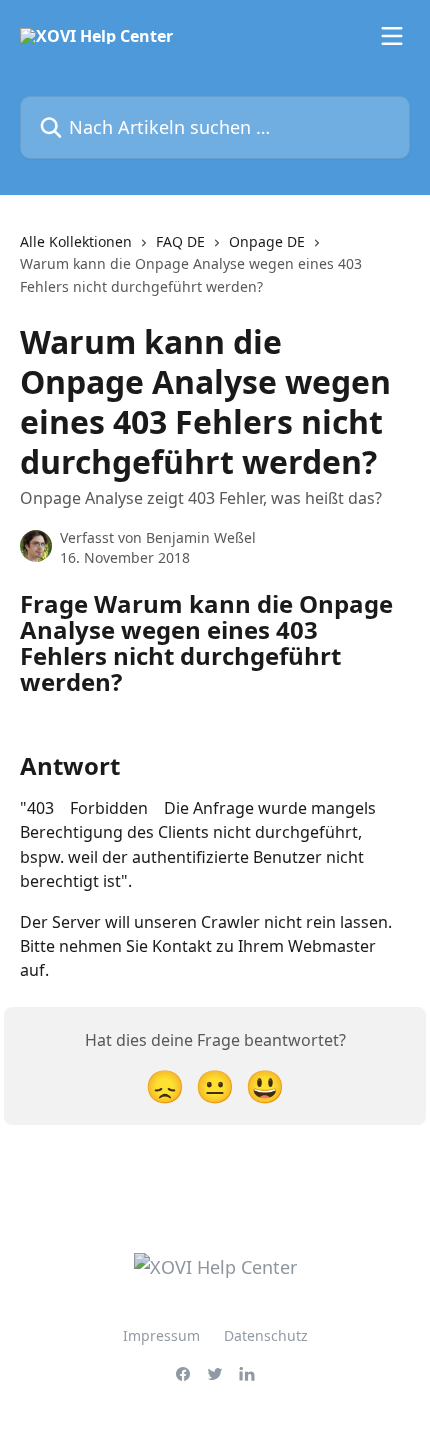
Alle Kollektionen (76, 241)
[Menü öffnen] (392, 36)
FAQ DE (180, 241)
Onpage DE (267, 241)
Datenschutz (266, 1335)
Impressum (161, 1335)
